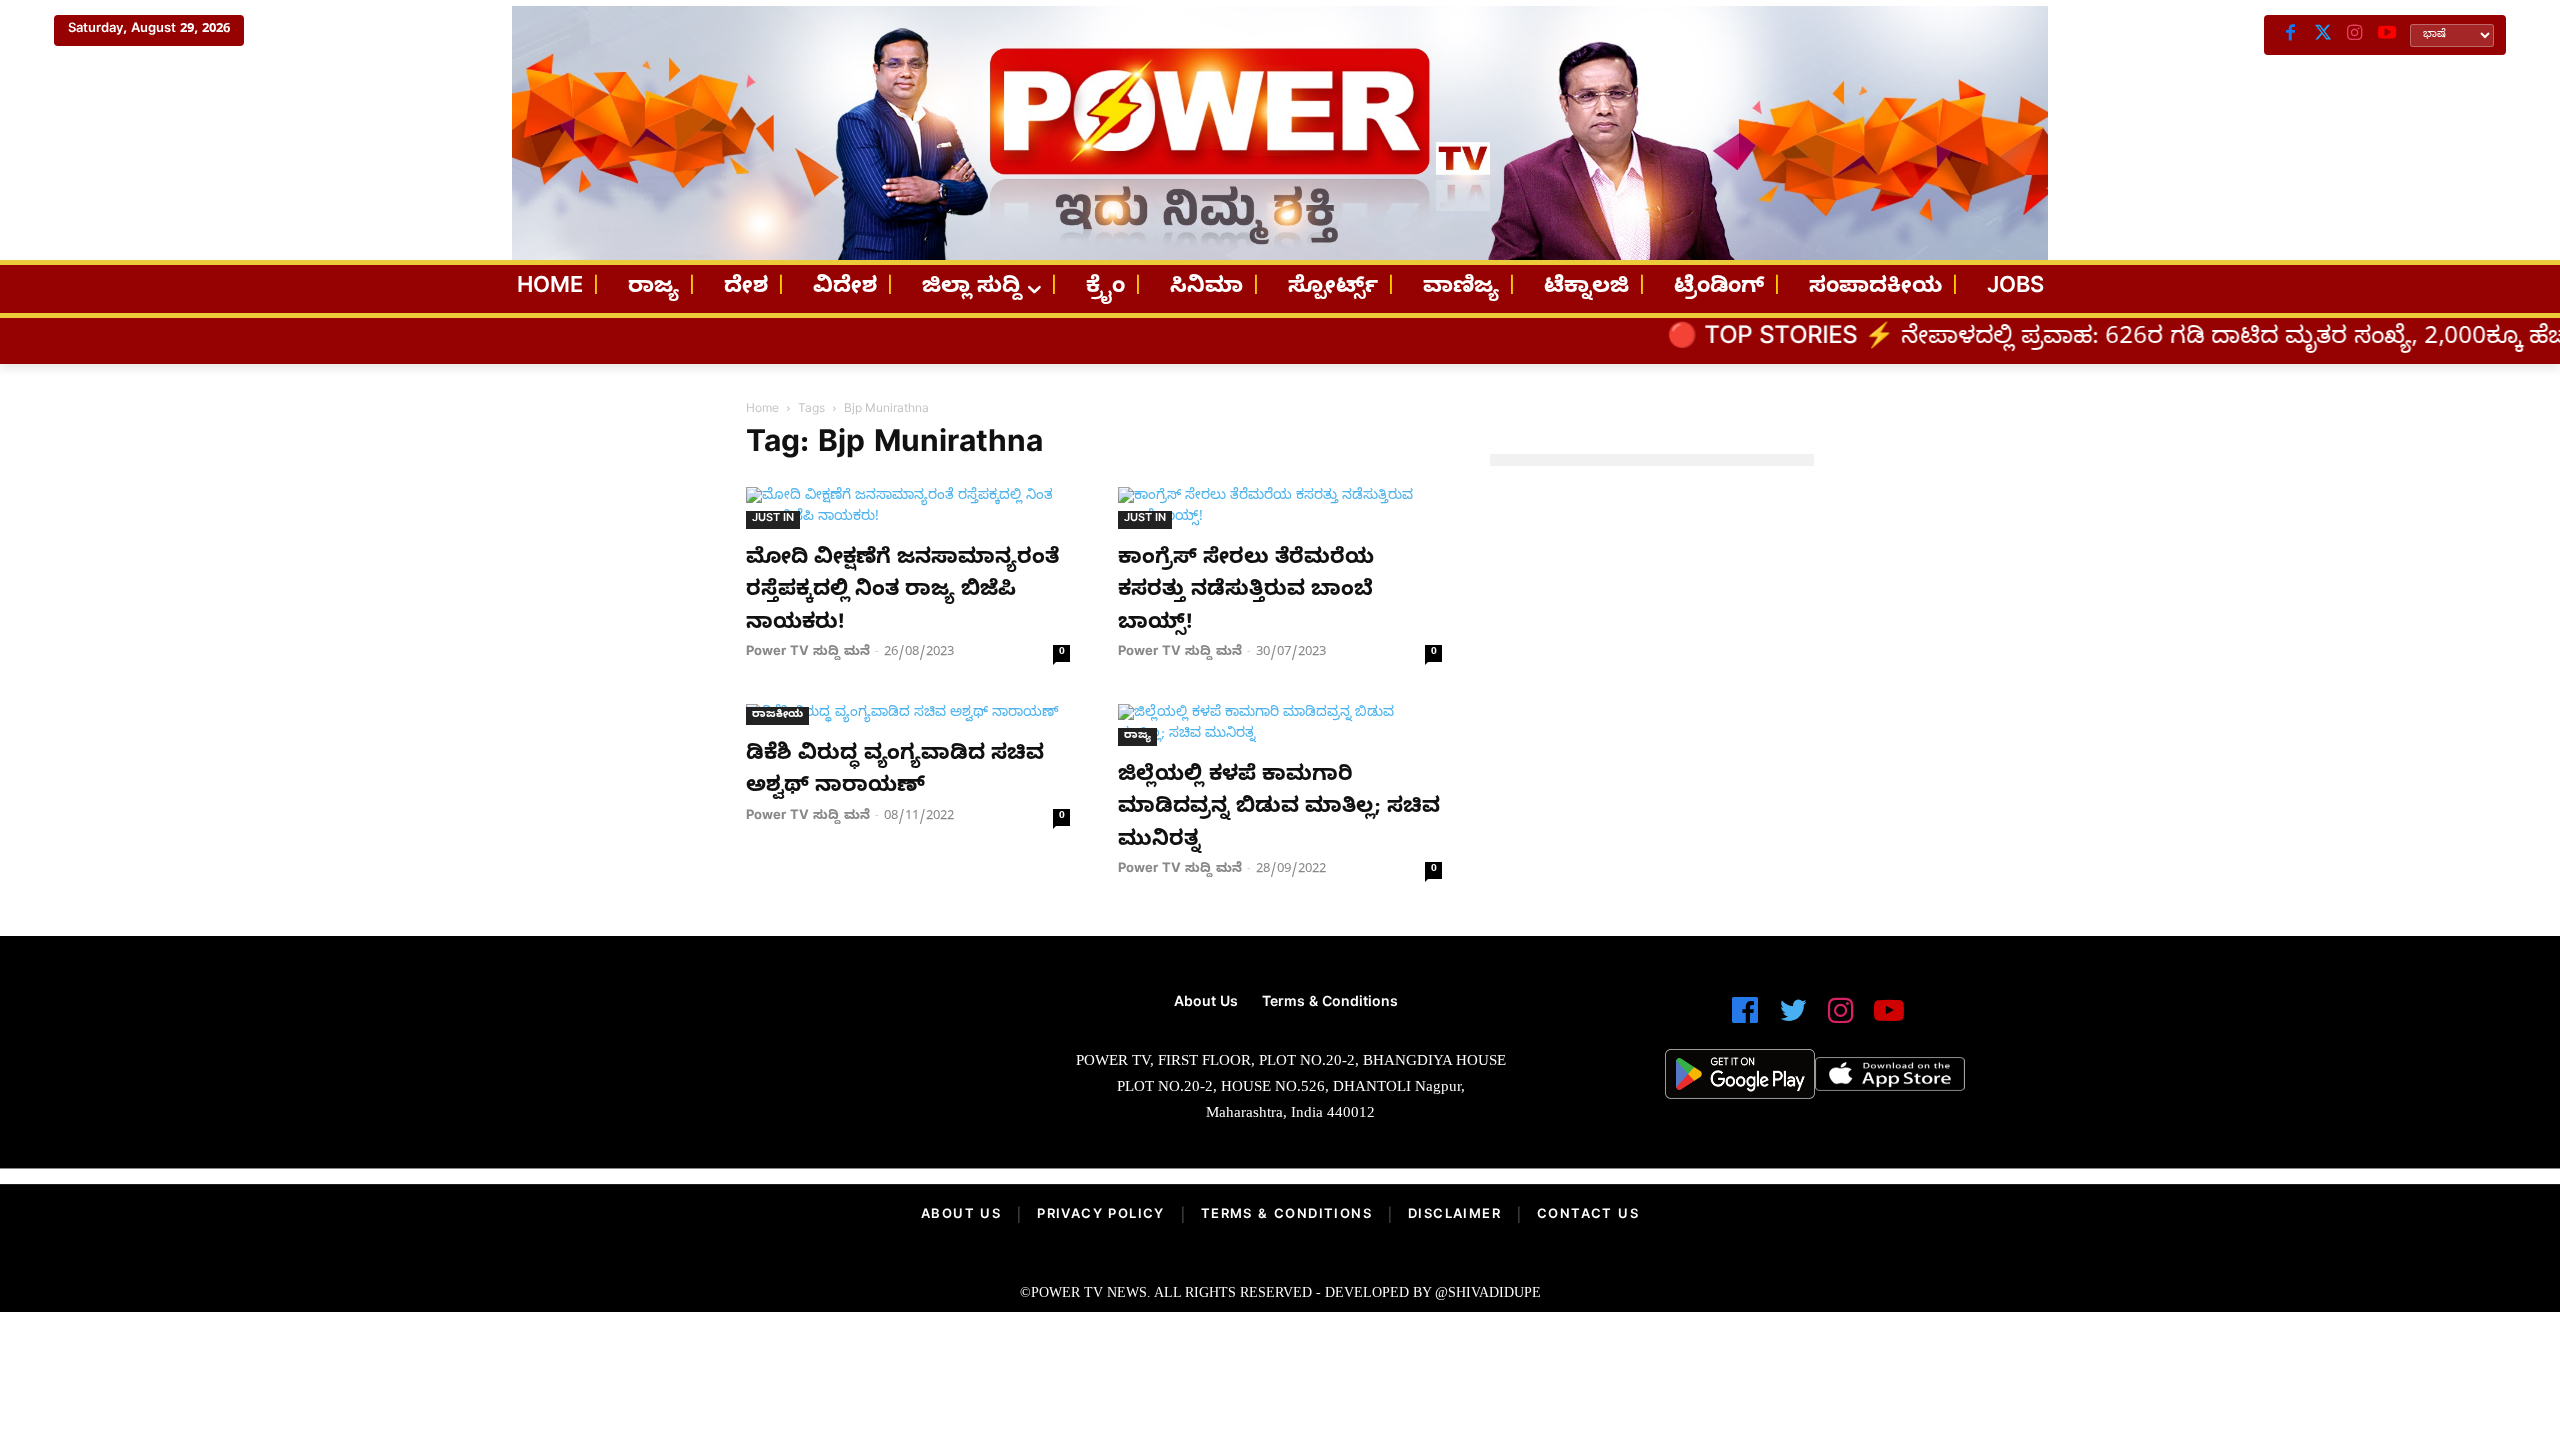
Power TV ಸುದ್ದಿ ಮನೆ (808, 653)
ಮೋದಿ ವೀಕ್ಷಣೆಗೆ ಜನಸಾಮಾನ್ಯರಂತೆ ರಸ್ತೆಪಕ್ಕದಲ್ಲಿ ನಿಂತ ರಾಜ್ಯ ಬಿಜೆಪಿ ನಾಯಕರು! (902, 592)
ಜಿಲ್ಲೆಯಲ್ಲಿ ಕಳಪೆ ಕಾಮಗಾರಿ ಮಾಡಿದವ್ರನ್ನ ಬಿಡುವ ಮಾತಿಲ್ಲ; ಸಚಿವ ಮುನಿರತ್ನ (1279, 809)
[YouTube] (2387, 35)
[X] (2323, 35)
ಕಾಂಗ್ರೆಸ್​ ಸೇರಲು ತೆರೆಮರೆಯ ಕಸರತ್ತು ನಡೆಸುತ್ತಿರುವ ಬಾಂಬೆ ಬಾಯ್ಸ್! (1246, 592)
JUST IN (773, 519)
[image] (742, 1065)
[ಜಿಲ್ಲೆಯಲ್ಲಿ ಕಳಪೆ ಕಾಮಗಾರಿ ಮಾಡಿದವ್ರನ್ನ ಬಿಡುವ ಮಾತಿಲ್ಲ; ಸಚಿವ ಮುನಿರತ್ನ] (1280, 725)
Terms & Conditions (1286, 1216)
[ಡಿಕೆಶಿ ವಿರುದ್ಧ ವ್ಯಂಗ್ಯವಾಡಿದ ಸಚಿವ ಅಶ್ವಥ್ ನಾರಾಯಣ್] (908, 714)
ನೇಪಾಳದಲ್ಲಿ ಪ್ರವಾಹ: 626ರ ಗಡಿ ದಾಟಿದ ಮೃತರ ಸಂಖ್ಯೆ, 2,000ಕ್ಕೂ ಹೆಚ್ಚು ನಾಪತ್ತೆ (2154, 340)
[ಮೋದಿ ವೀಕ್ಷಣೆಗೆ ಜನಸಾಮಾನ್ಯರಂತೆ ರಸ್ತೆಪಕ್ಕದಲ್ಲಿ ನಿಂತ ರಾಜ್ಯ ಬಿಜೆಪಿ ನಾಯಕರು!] (908, 508)
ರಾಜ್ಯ (1137, 736)
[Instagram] (2355, 35)
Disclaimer (1454, 1216)
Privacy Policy (1101, 1216)
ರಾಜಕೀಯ (777, 715)
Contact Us (1588, 1216)
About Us (961, 1216)
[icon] (1745, 1019)
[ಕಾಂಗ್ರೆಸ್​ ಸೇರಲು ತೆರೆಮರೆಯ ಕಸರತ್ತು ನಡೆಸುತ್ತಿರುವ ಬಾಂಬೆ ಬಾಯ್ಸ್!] (1280, 508)
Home (762, 410)
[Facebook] (2291, 35)
